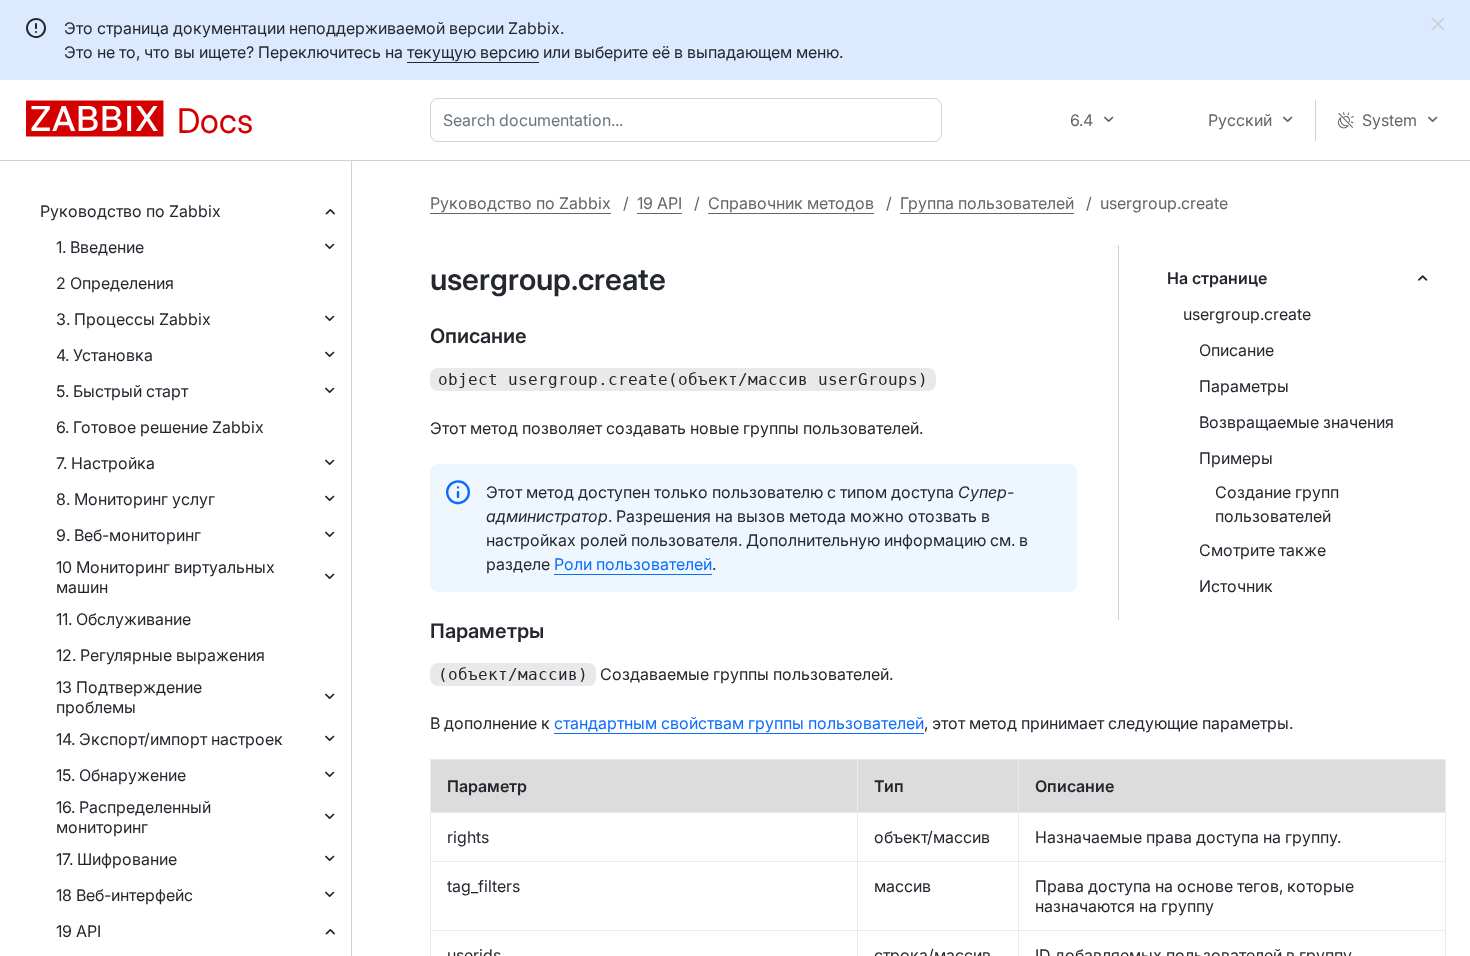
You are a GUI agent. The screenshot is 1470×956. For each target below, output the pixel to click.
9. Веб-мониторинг (128, 535)
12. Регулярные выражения (160, 655)
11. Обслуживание (123, 619)
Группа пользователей (987, 203)
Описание (1236, 350)
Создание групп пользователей (1277, 504)
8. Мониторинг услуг (135, 499)
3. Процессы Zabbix (133, 319)
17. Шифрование (116, 859)
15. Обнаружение (121, 775)
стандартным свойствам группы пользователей (739, 723)
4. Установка (104, 355)
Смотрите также (1262, 550)
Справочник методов (791, 203)
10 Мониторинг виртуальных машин (165, 577)
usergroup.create (1247, 314)
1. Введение (100, 247)
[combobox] (690, 120)
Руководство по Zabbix (130, 211)
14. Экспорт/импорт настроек (169, 739)
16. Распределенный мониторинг (133, 817)
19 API (78, 931)
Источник (1236, 586)
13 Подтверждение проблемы (129, 697)
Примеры (1236, 458)
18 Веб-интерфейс (124, 895)
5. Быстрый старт (122, 391)
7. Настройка (105, 463)
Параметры (1244, 386)
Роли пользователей (633, 564)
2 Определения (115, 283)
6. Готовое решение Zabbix (160, 427)
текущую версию (473, 52)
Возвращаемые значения (1296, 422)
